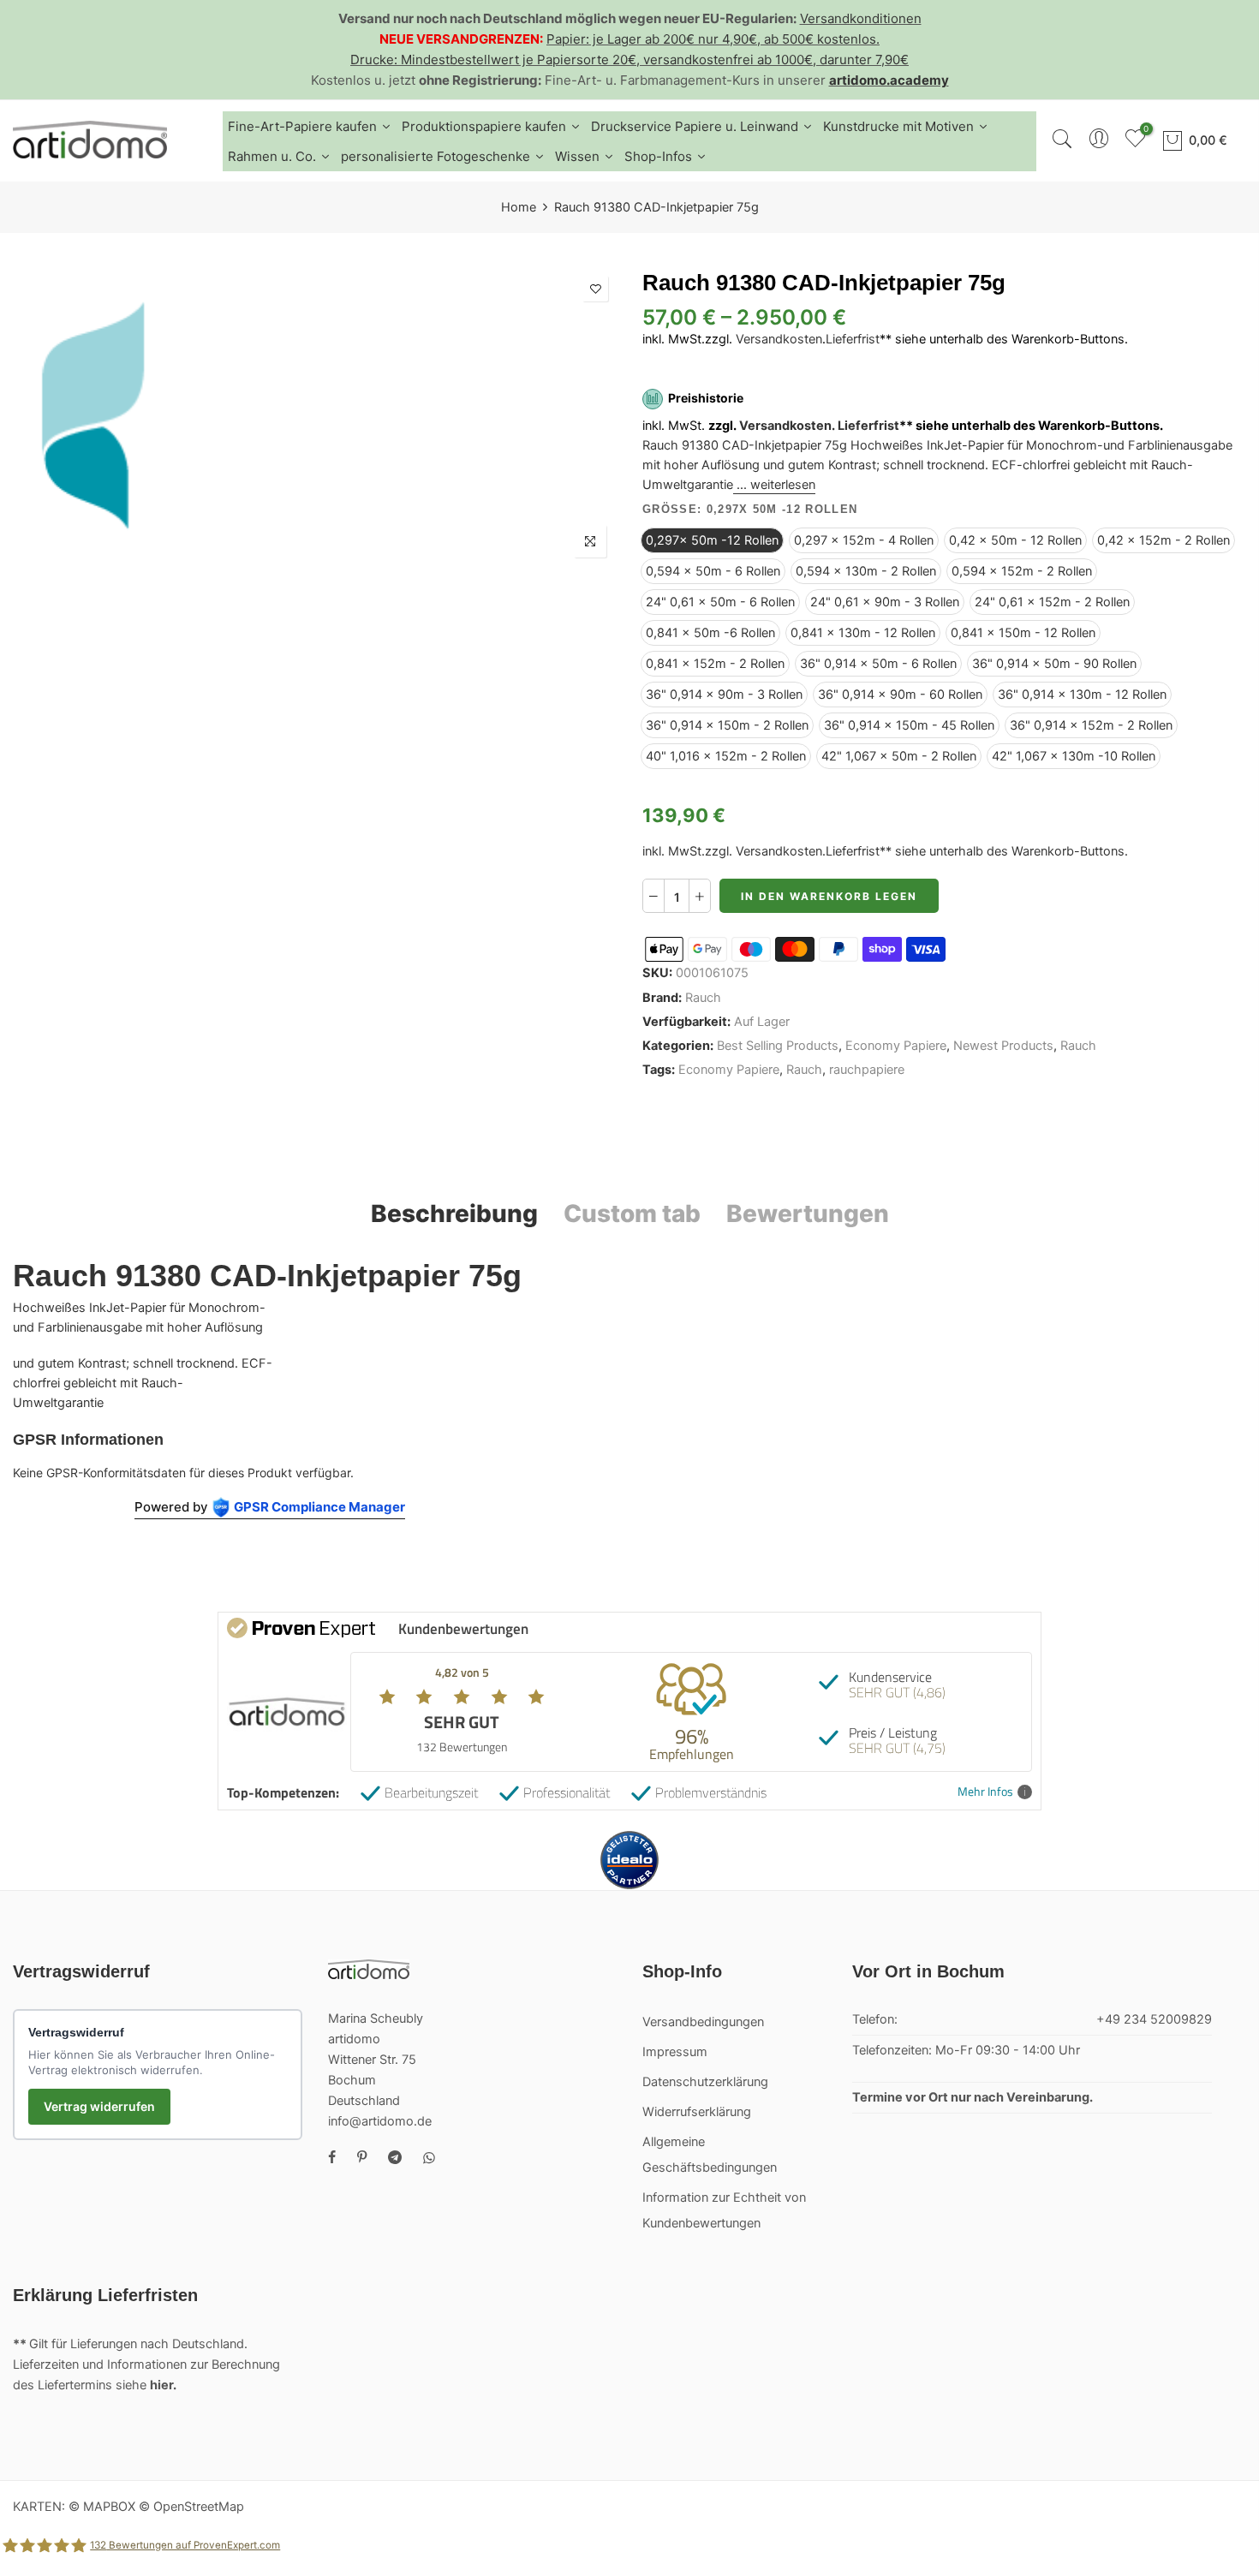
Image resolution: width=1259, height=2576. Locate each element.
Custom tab (632, 1213)
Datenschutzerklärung (705, 2082)
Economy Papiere (896, 1046)
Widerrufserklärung (697, 2112)
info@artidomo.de (380, 2121)
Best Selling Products (778, 1046)
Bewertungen (808, 1213)
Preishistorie (706, 399)
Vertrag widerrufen (99, 2106)
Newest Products (1003, 1046)
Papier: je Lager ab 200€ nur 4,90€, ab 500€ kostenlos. (713, 39)
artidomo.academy (889, 80)
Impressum (675, 2052)
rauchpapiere (867, 1070)
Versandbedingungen (703, 2022)
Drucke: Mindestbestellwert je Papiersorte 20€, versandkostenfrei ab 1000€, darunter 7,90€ (629, 60)
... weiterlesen (774, 485)
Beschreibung (454, 1213)
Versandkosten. (787, 426)
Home (519, 207)
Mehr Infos (985, 1792)
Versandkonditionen (861, 18)
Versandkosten (779, 339)
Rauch (703, 998)
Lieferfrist (853, 339)
